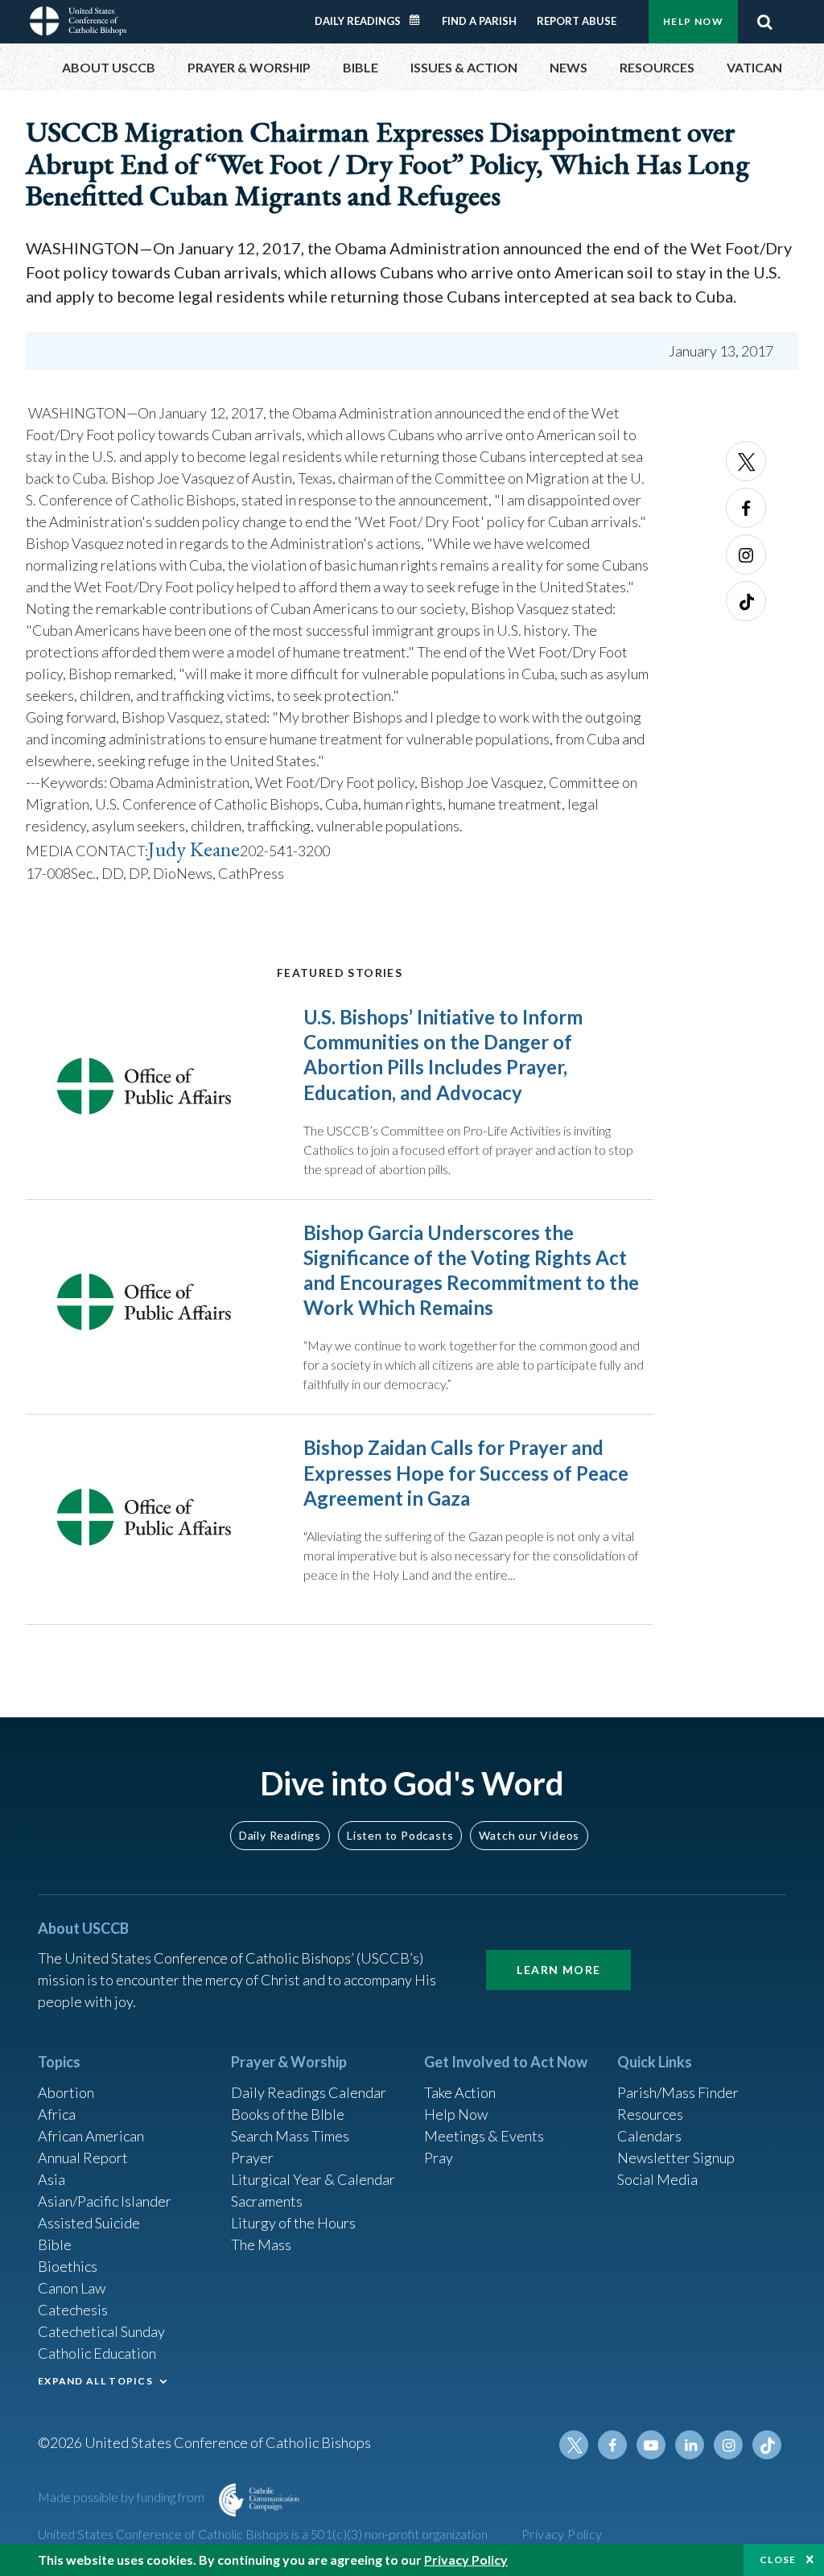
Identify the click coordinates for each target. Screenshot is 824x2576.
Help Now (693, 21)
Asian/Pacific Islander (105, 2201)
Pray (439, 2158)
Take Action (460, 2092)
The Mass (261, 2244)
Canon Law (72, 2288)
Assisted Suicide (89, 2223)
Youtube (651, 2445)
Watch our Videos (529, 1835)
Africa (57, 2114)
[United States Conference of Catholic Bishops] (78, 19)
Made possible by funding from (122, 2497)
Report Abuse (577, 21)
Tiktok (746, 601)
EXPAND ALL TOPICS (95, 2381)
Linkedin (690, 2445)
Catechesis (73, 2310)
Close (778, 2560)
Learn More (558, 1970)
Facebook (746, 508)
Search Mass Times (290, 2136)
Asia (51, 2179)
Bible (55, 2244)
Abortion (66, 2092)
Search (764, 22)
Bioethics (68, 2266)
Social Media (657, 2179)
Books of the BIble (288, 2114)
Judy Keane (194, 849)
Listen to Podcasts (400, 1835)
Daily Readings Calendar (420, 20)
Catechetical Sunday (101, 2331)
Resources (650, 2114)
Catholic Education (97, 2353)
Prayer (252, 2158)
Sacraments (267, 2201)
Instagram (746, 554)
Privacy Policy (562, 2534)
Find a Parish (479, 21)
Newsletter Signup (676, 2158)
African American (91, 2136)
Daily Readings (358, 21)
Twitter (746, 461)
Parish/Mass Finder (678, 2092)
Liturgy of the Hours (293, 2223)
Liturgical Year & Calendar (313, 2179)
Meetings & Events (484, 2136)
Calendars (649, 2136)
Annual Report (83, 2158)
